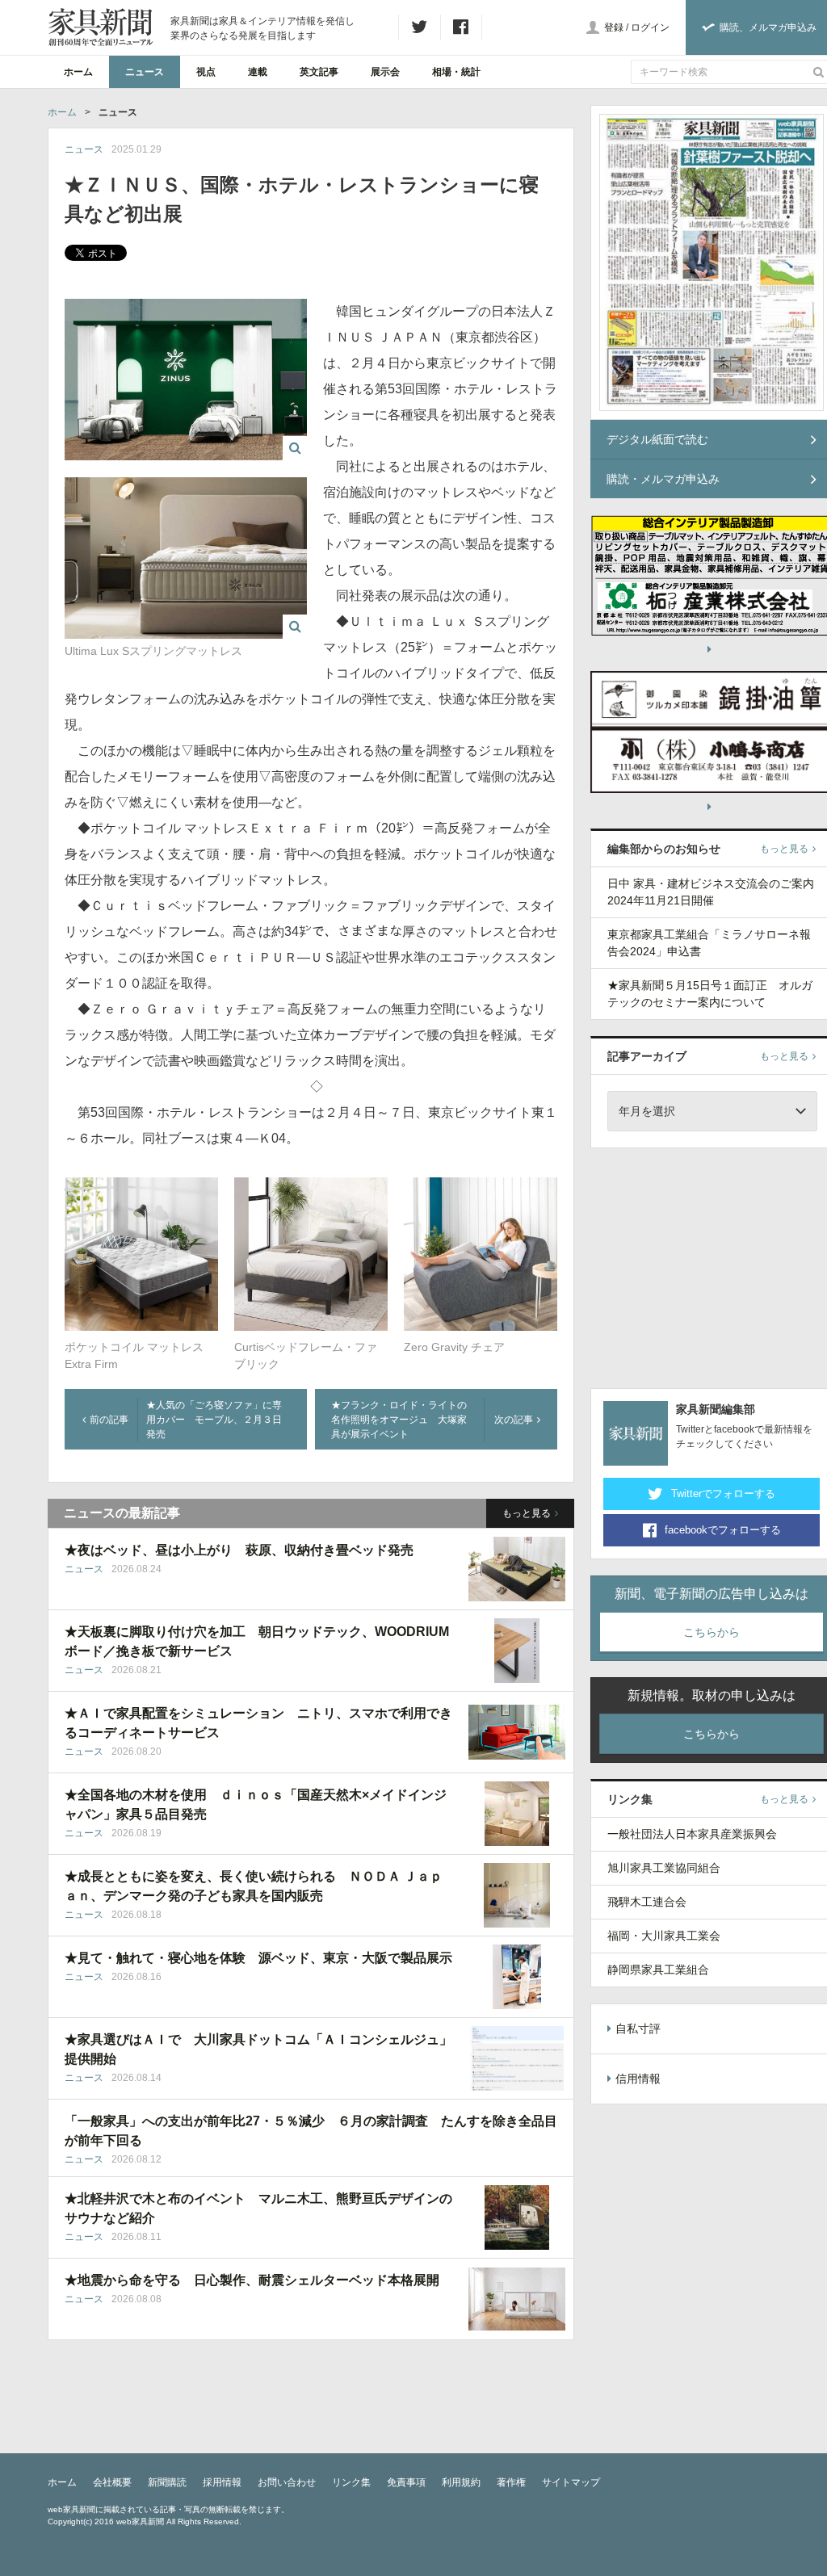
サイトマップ (571, 2482)
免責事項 (406, 2482)
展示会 (385, 72)
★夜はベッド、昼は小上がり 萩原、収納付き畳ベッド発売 (239, 1550)
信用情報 (638, 2079)
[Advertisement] (709, 1265)
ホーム (78, 72)
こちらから (712, 1632)
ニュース (145, 72)
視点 (206, 72)
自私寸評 (638, 2028)
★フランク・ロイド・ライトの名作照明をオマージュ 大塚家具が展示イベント (399, 1420)
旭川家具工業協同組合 (664, 1868)
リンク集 (351, 2482)
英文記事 (319, 72)
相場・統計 (456, 72)
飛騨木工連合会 (647, 1902)
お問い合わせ (287, 2482)
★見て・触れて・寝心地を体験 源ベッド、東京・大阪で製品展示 (258, 1958)
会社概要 (112, 2482)
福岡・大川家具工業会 (664, 1936)
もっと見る (527, 1513)
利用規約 (461, 2482)
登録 (614, 27)
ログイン (650, 27)
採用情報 (222, 2482)
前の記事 (109, 1420)
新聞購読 (167, 2482)
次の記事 (514, 1420)
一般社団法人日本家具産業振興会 (692, 1834)
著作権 (511, 2482)
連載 (258, 72)
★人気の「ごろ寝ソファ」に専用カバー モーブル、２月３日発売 (214, 1420)
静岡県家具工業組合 (658, 1970)
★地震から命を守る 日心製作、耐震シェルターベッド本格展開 (252, 2280)
